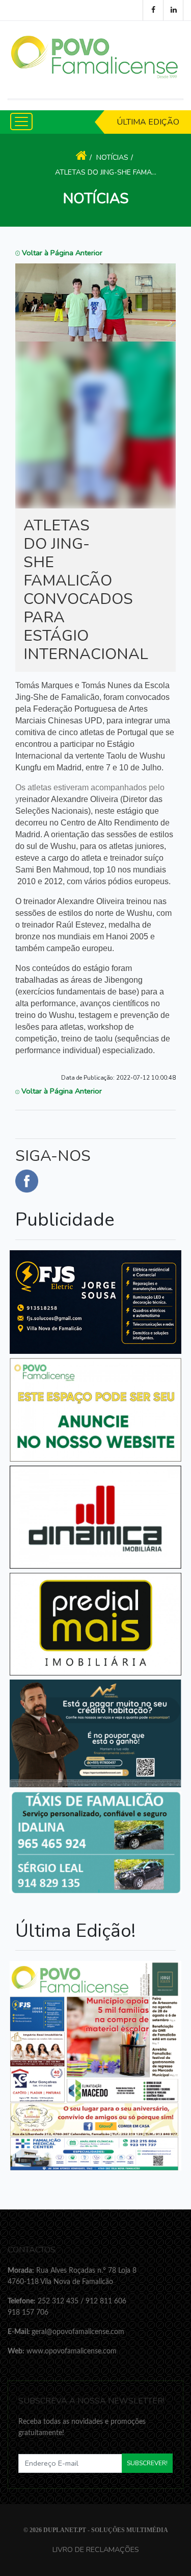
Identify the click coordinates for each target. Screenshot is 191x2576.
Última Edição (148, 122)
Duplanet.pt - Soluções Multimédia (106, 2530)
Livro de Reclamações (96, 2549)
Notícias (112, 157)
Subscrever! (147, 2463)
